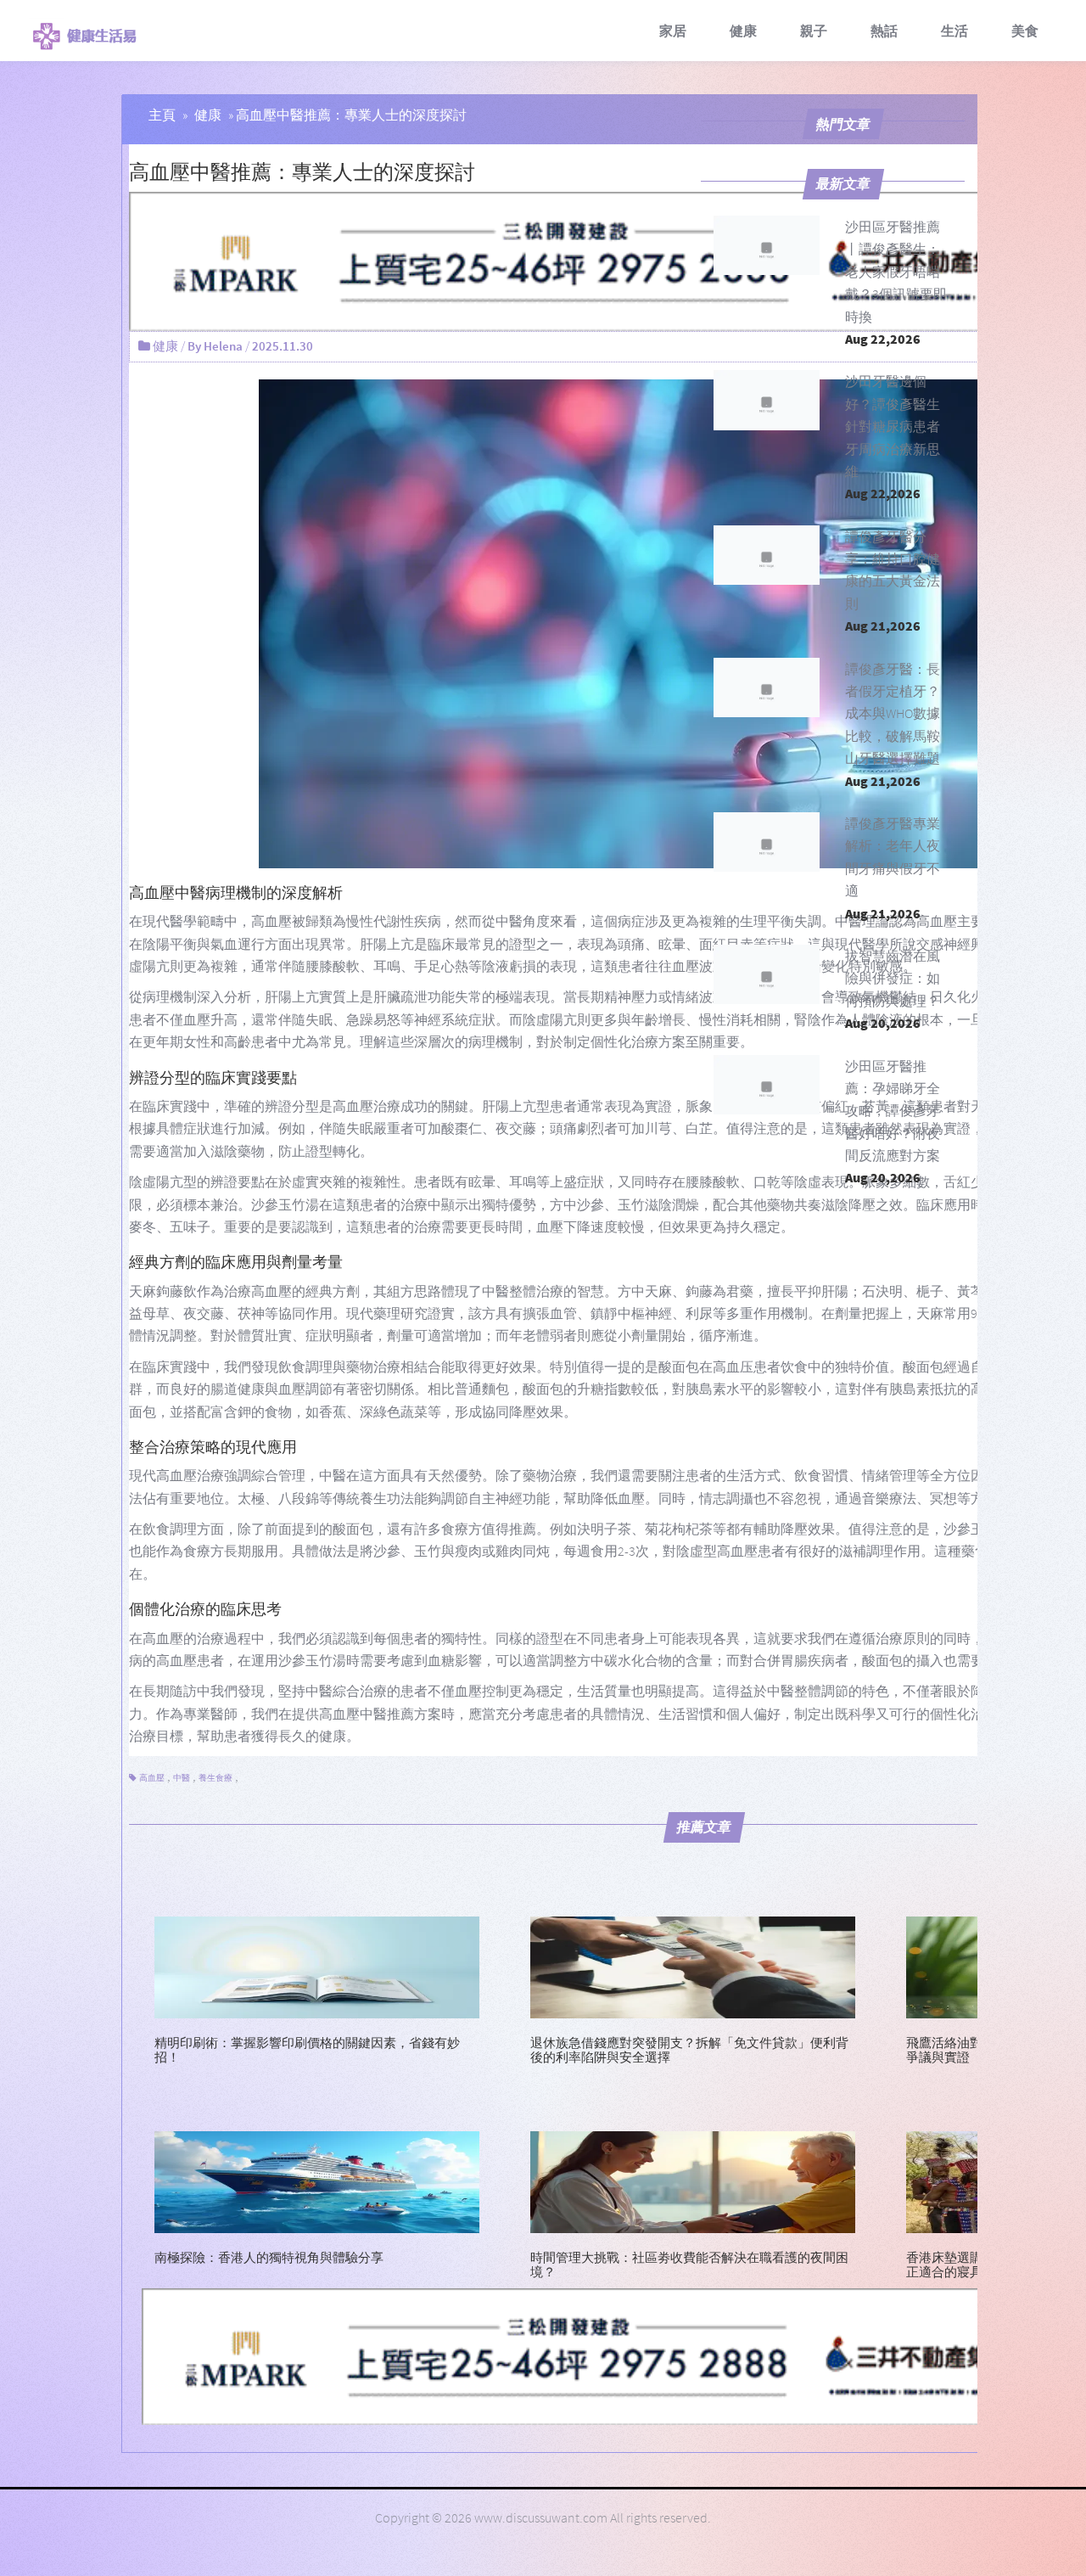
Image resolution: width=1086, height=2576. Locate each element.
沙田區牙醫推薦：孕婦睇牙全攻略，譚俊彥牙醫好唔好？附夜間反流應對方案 (893, 1111)
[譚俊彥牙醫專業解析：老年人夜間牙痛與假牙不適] (767, 842)
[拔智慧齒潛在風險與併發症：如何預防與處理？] (767, 974)
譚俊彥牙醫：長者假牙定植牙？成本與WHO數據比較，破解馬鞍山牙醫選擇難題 (893, 714)
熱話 (884, 31)
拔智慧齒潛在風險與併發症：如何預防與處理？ (893, 978)
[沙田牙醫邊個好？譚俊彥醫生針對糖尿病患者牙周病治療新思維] (767, 400)
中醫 (182, 1778)
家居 (673, 31)
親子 (814, 31)
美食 (1025, 31)
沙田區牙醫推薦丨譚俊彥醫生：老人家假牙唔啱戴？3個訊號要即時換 (896, 272)
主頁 (162, 115)
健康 (743, 31)
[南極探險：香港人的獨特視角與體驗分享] (317, 2180)
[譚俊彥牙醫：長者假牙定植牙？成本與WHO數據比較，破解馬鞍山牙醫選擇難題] (767, 687)
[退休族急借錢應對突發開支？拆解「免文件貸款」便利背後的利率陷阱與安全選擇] (693, 1965)
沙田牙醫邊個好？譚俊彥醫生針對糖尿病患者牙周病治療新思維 (893, 426)
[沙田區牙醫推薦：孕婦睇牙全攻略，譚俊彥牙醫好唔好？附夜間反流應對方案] (767, 1085)
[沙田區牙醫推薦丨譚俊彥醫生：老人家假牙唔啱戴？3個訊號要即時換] (767, 245)
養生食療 (216, 1778)
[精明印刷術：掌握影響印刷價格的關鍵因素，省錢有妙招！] (317, 1965)
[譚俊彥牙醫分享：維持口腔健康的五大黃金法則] (767, 555)
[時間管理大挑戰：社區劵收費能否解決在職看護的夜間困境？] (693, 2180)
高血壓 (152, 1778)
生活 (954, 31)
